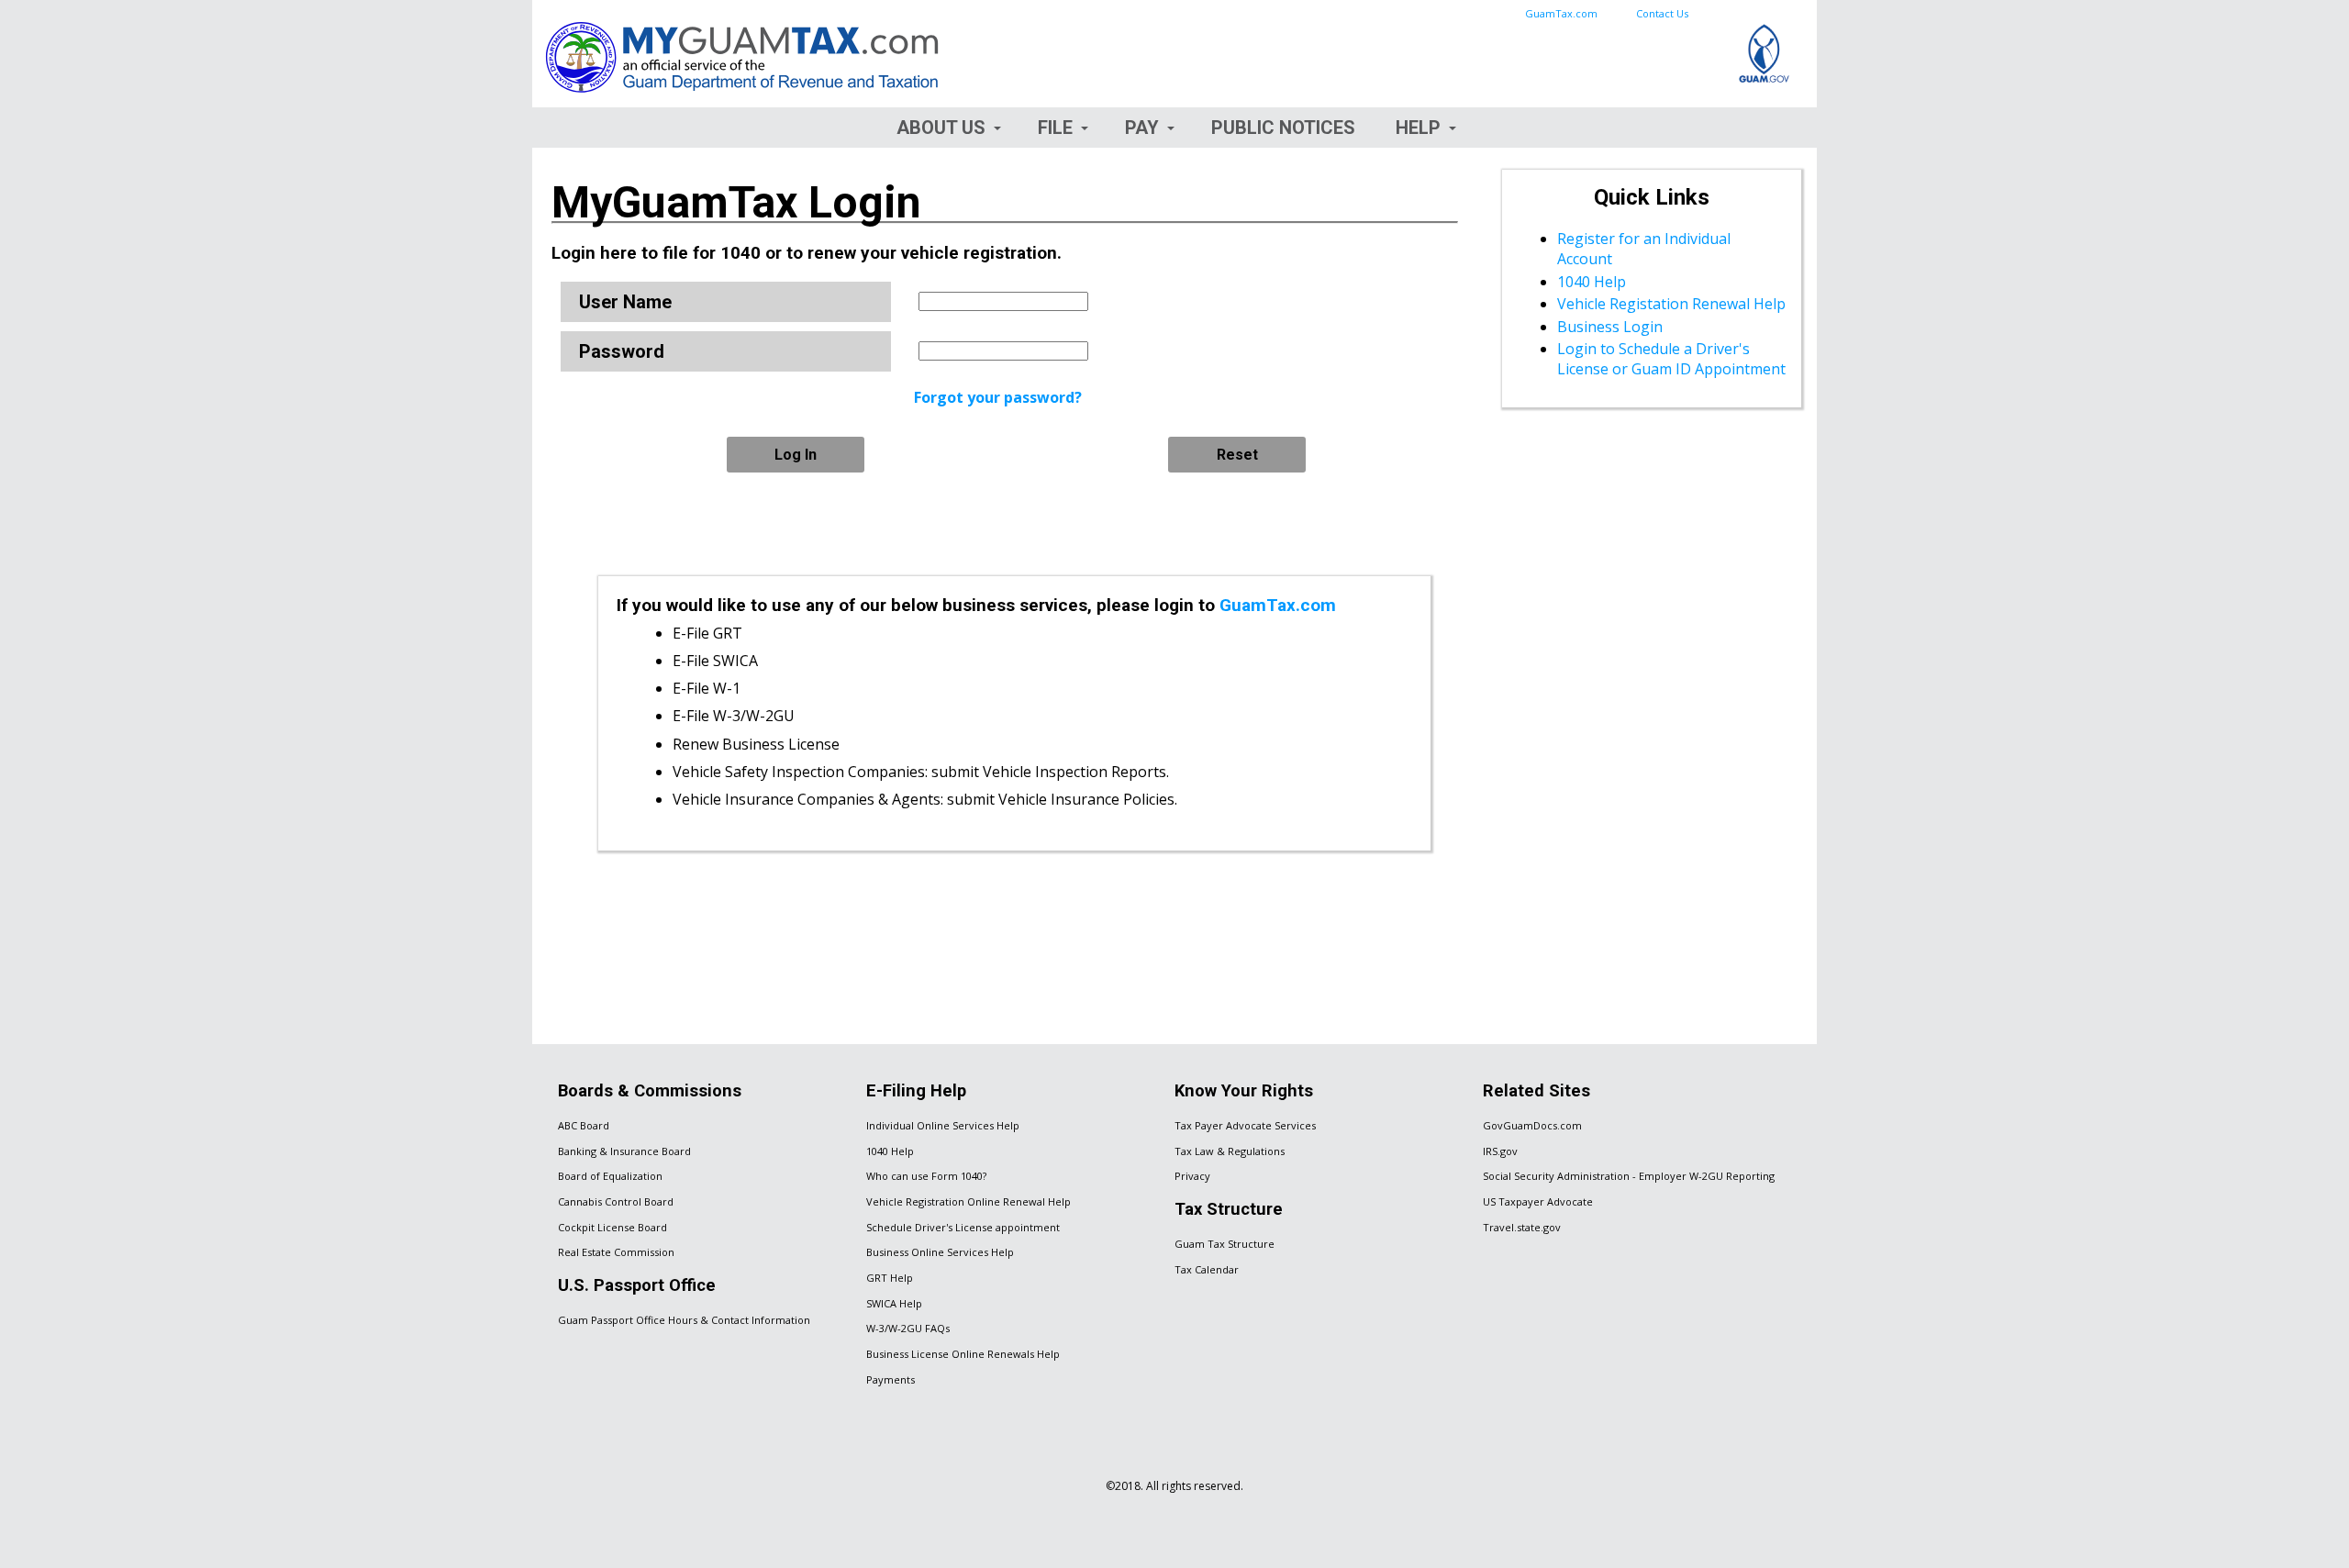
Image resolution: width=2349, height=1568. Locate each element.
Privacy (1192, 1176)
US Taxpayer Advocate (1538, 1201)
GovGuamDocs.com (1532, 1125)
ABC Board (584, 1125)
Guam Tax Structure (1225, 1244)
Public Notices (1283, 128)
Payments (891, 1379)
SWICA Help (894, 1303)
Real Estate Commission (616, 1252)
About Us (941, 128)
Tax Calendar (1207, 1269)
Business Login (1610, 327)
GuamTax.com (1561, 13)
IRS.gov (1500, 1151)
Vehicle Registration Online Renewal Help (969, 1201)
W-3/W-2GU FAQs (908, 1328)
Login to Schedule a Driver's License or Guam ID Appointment (1671, 359)
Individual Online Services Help (943, 1125)
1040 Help (1592, 282)
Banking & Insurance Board (624, 1151)
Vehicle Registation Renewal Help (1671, 304)
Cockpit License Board (612, 1227)
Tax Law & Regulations (1230, 1151)
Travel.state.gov (1522, 1227)
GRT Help (890, 1278)
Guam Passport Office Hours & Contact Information (684, 1320)
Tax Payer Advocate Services (1245, 1125)
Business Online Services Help (940, 1252)
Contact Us (1662, 13)
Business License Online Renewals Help (963, 1354)
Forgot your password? (998, 397)
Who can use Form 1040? (926, 1176)
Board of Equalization (610, 1176)
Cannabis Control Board (616, 1201)
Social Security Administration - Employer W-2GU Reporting (1629, 1176)
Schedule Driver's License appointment (963, 1227)
